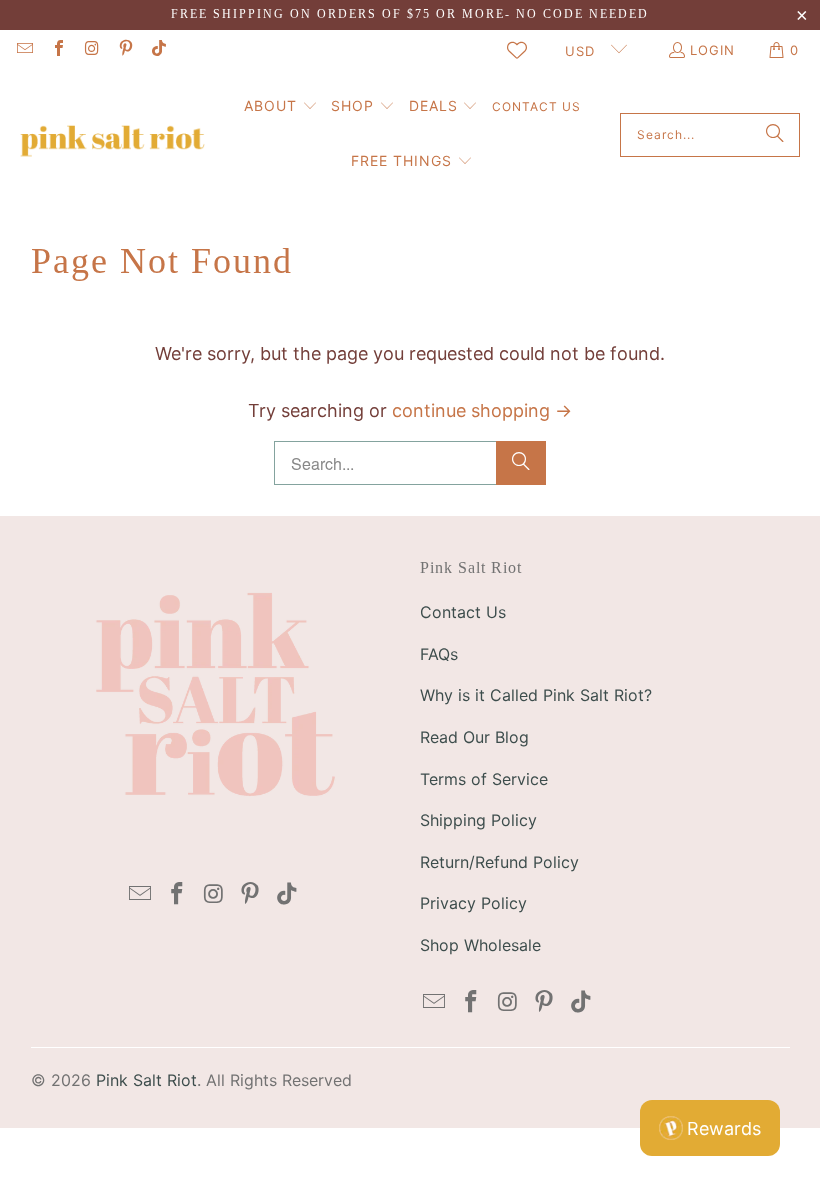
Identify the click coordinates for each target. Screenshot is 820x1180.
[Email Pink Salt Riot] (24, 50)
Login (712, 50)
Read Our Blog (474, 737)
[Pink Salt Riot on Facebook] (57, 50)
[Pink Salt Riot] (112, 134)
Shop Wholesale (480, 945)
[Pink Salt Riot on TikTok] (158, 50)
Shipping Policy (478, 820)
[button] (281, 107)
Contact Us (463, 612)
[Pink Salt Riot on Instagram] (91, 50)
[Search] (775, 135)
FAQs (439, 654)
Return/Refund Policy (499, 862)
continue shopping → (482, 410)
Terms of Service (484, 779)
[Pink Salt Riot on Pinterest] (124, 50)
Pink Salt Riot (146, 1080)
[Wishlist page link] (517, 50)
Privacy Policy (473, 903)
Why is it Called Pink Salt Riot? (536, 695)
